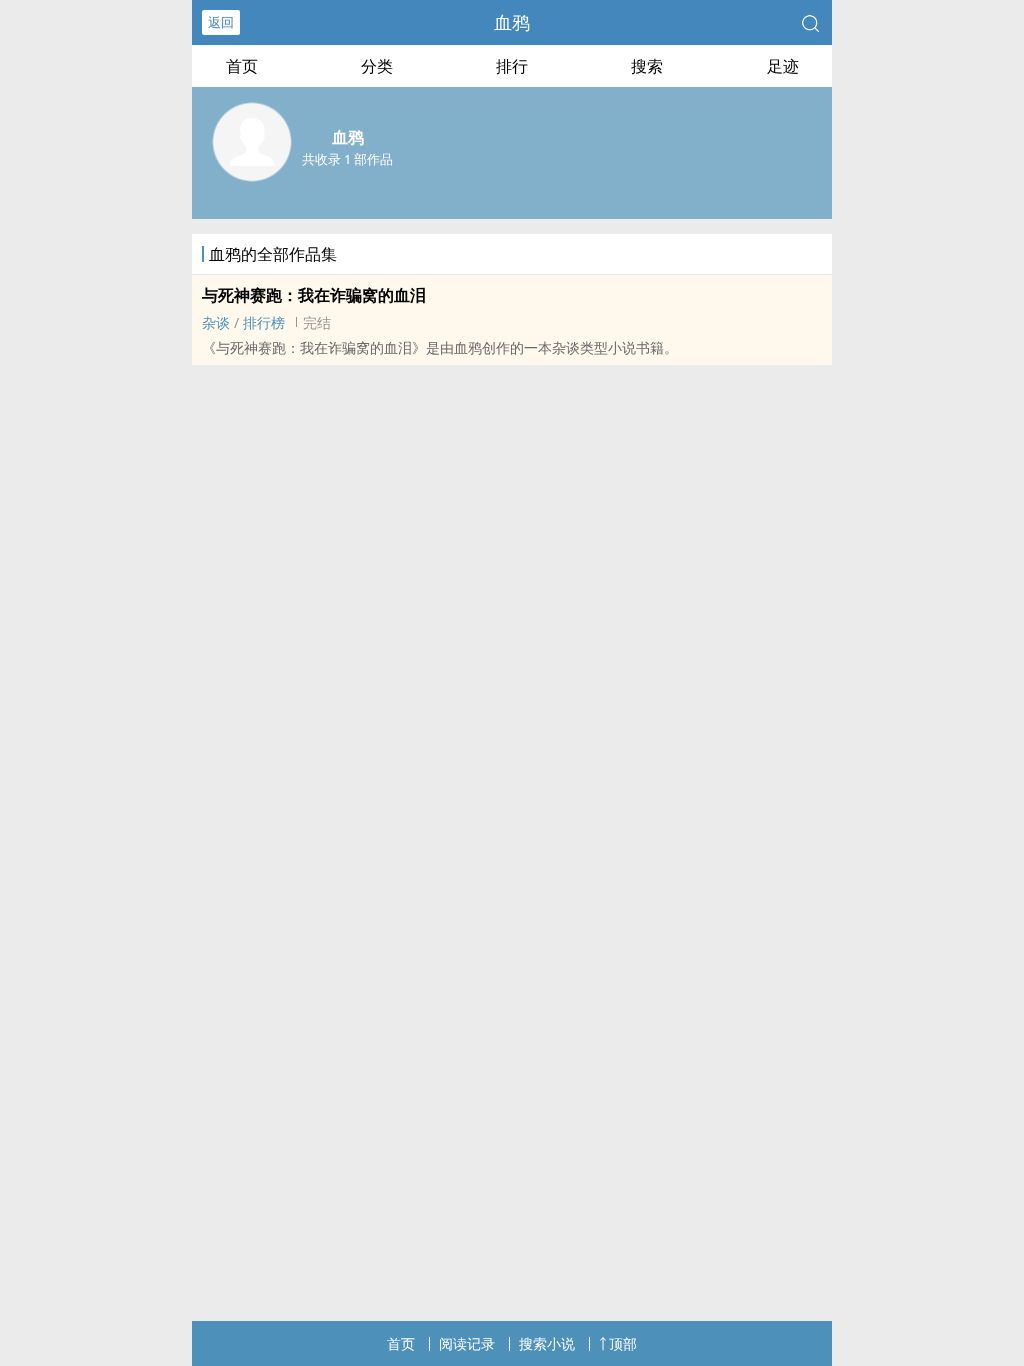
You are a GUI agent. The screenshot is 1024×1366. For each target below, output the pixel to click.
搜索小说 (547, 1343)
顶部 (623, 1343)
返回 (221, 22)
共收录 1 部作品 (347, 159)
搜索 (647, 66)
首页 (242, 66)
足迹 (783, 66)
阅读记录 (467, 1343)
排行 (512, 66)
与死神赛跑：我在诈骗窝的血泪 (314, 295)
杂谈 (216, 322)
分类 (377, 66)
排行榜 (264, 322)
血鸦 (512, 22)
